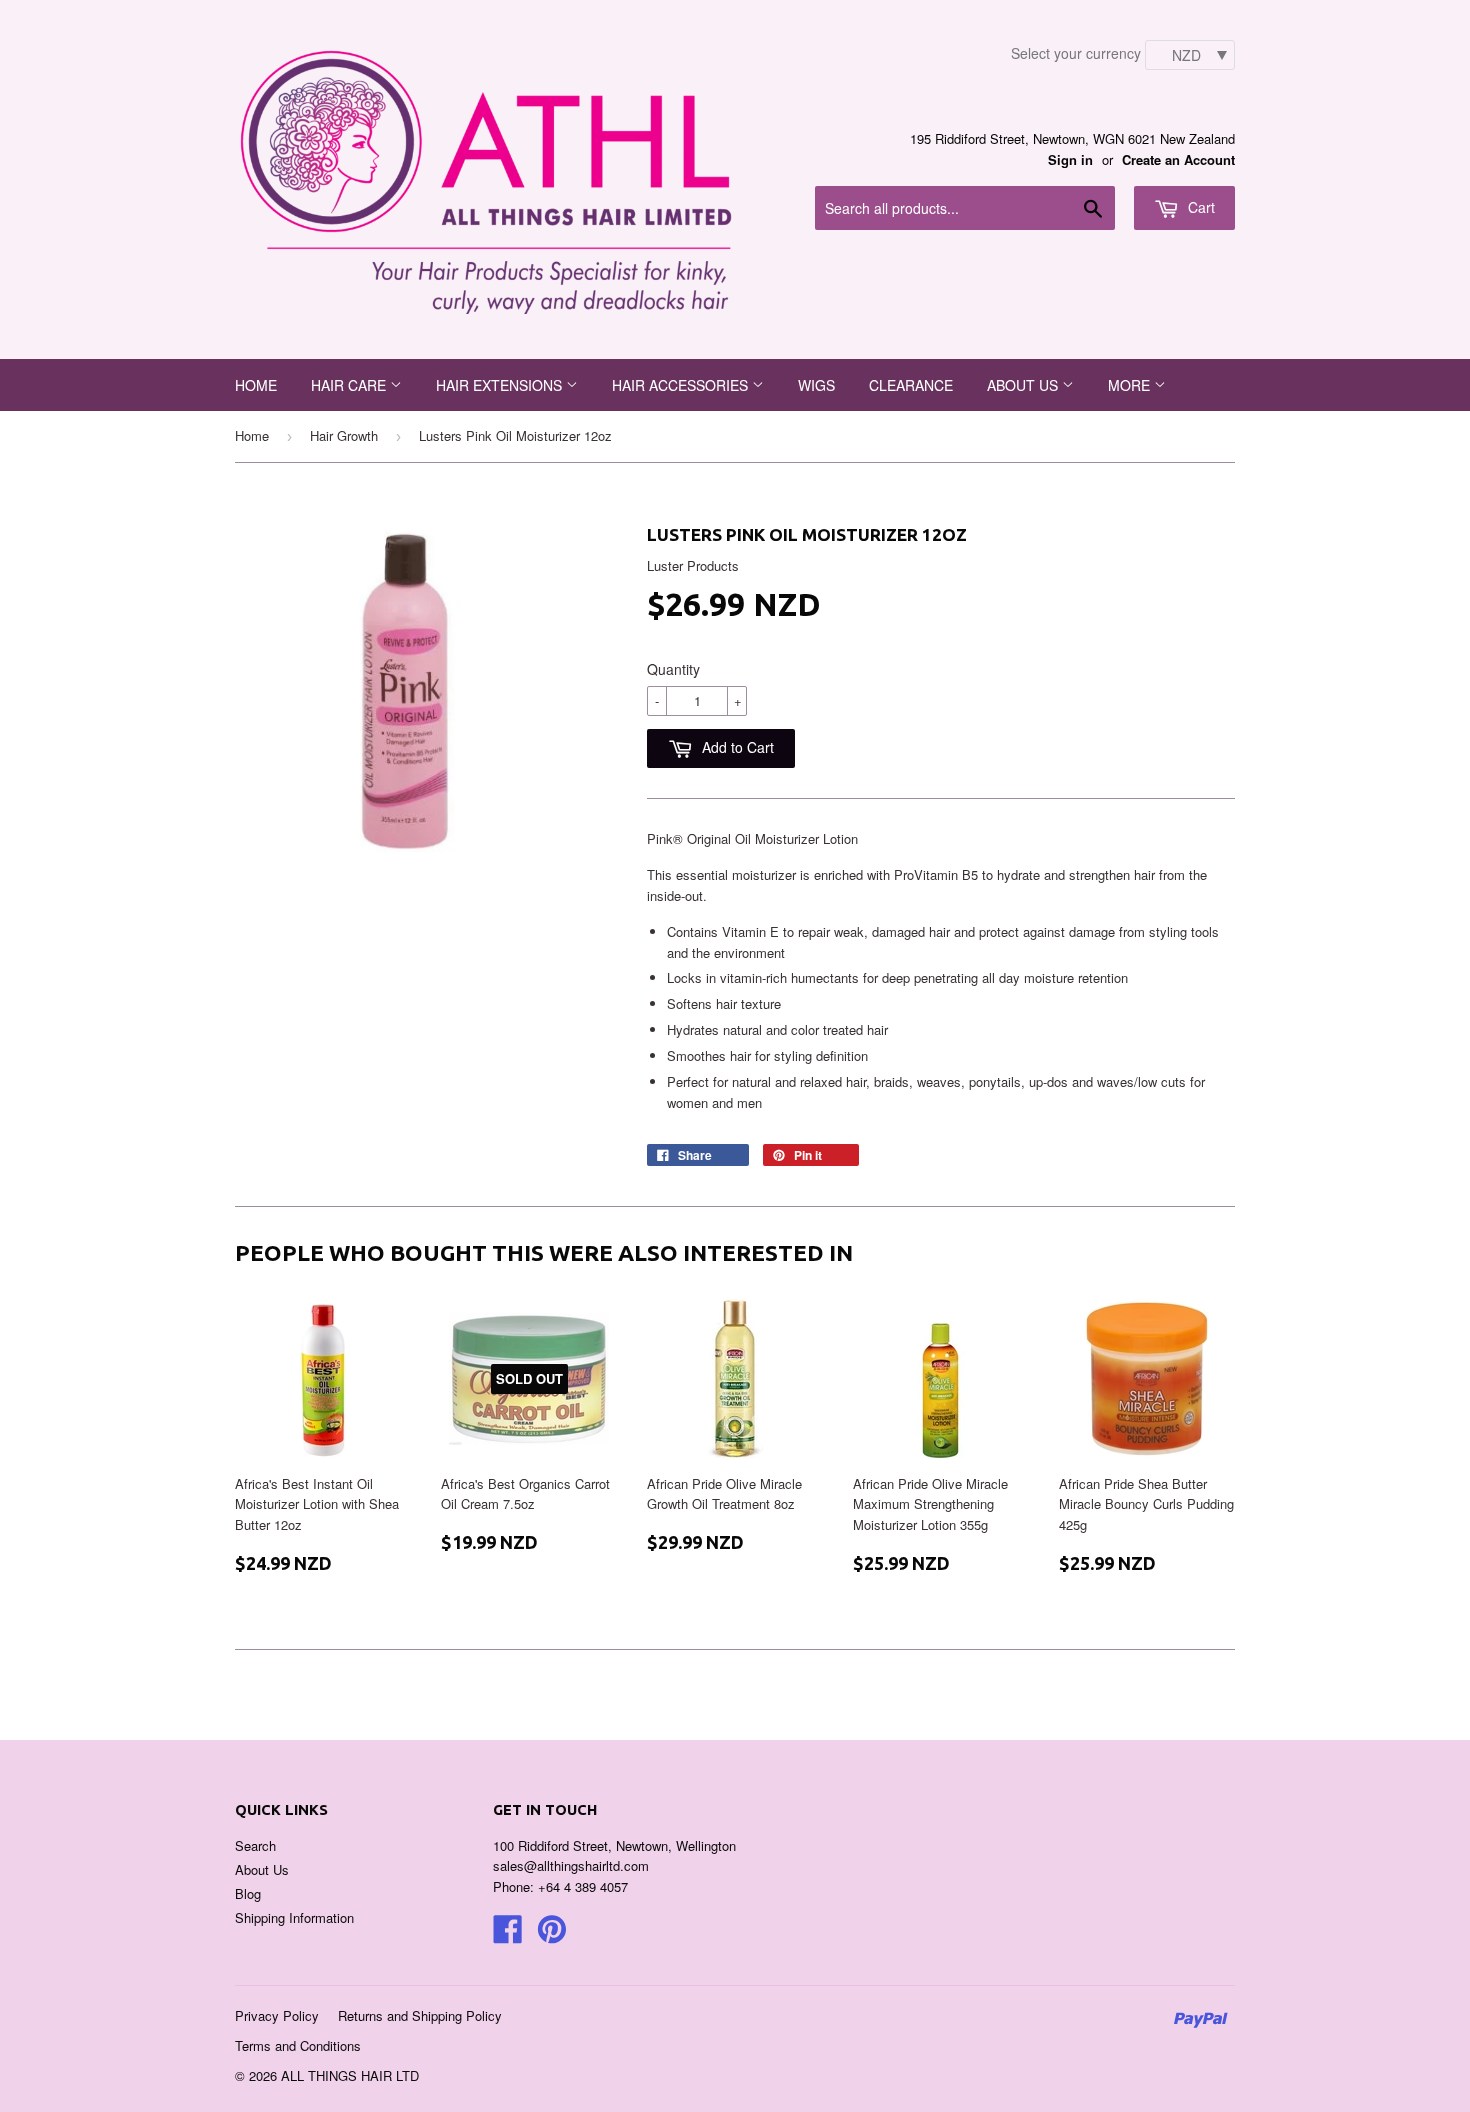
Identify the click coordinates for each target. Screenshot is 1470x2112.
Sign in (1070, 159)
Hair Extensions (501, 385)
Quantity (673, 669)
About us (1024, 385)
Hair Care (350, 385)
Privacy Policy (277, 2015)
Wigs (816, 385)
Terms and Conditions (298, 2045)
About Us (262, 1869)
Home (256, 385)
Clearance (911, 385)
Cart (1199, 207)
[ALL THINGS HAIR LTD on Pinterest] (552, 1935)
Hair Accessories (682, 385)
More (1131, 385)
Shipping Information (294, 1917)
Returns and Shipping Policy (420, 2015)
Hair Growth (344, 435)
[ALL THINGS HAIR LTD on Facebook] (508, 1935)
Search (255, 1845)
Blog (248, 1893)
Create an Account (1178, 159)
